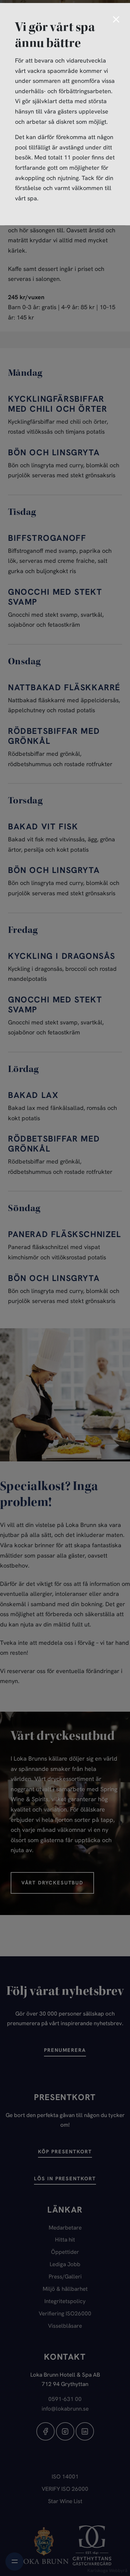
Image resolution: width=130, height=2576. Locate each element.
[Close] (116, 20)
